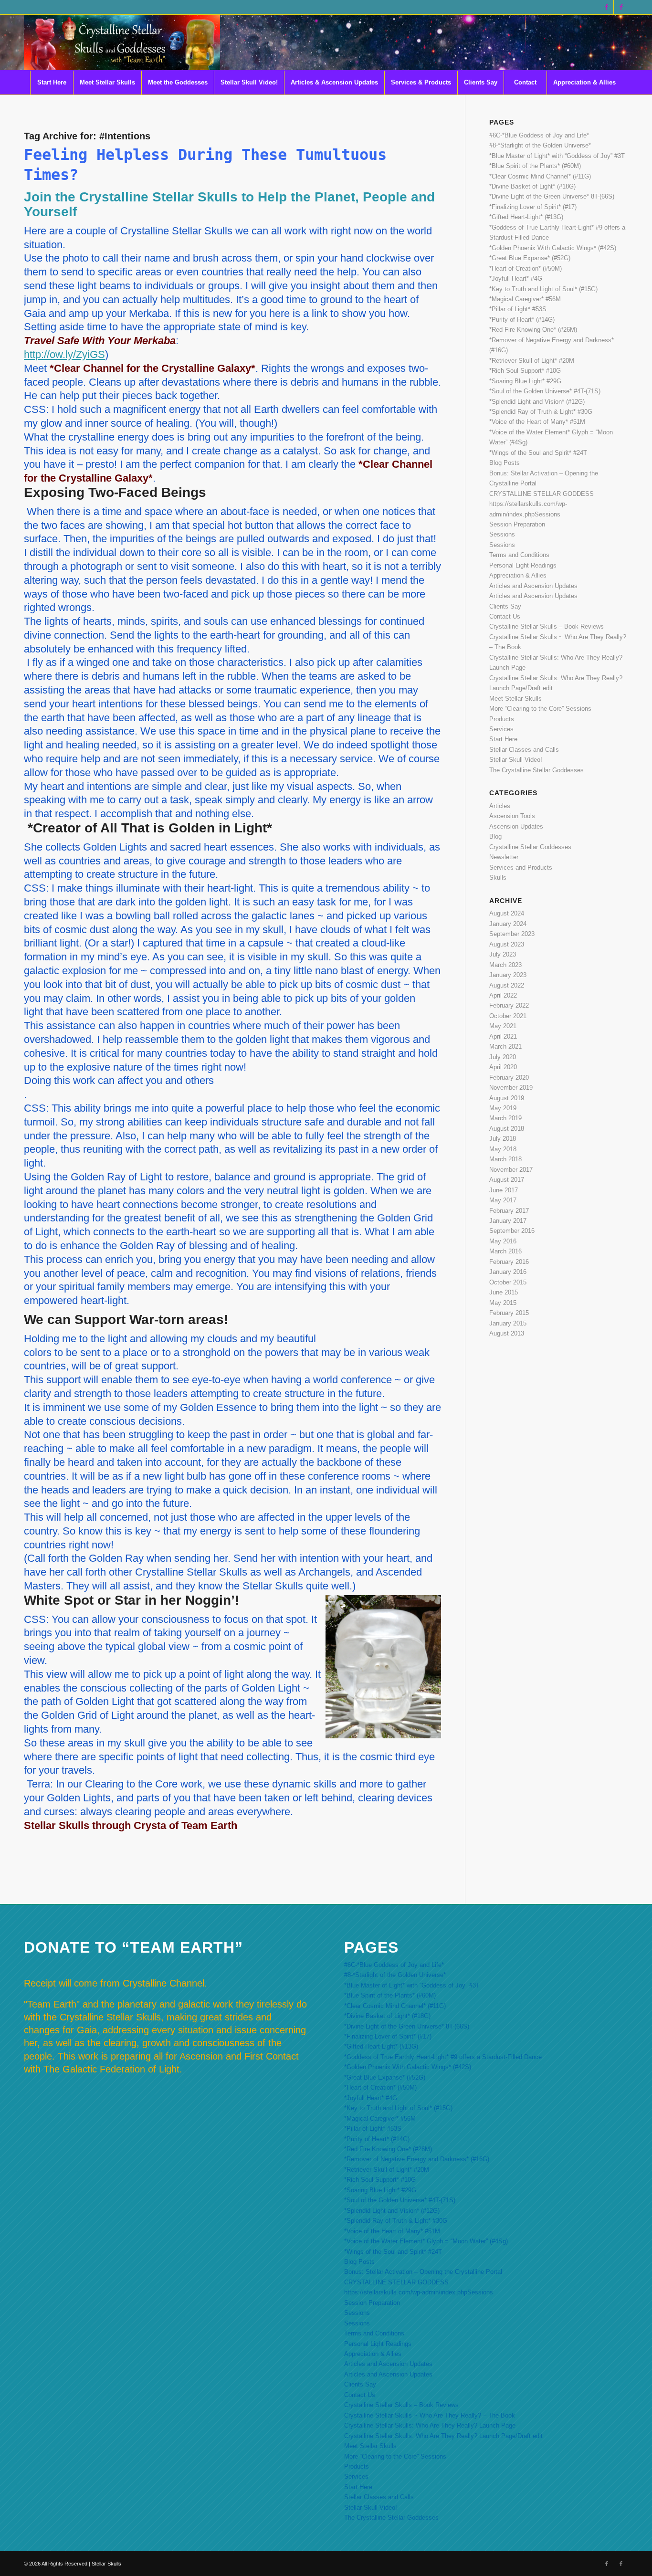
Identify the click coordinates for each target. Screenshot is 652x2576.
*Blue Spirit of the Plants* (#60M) (535, 166)
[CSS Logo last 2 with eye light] (122, 42)
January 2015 (508, 1323)
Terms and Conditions (519, 555)
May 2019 (503, 1108)
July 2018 (503, 1139)
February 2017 (509, 1211)
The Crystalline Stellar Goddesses (536, 770)
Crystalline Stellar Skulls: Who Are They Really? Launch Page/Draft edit (443, 2436)
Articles (500, 806)
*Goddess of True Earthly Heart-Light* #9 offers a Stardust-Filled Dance (443, 2057)
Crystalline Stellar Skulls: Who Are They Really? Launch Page (430, 2425)
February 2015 (509, 1313)
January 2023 (508, 975)
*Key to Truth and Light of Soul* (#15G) (543, 289)
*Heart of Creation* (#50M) (526, 268)
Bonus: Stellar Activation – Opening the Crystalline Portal (423, 2272)
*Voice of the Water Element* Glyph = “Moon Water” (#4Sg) (426, 2241)
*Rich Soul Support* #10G (525, 371)
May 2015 (503, 1303)
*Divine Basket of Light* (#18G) (532, 186)
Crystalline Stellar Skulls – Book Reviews (547, 626)
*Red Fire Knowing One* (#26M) (533, 330)
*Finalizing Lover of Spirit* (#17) (533, 207)
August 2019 (507, 1098)
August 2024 (507, 913)
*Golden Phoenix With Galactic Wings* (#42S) (553, 248)
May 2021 (503, 1026)
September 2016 (512, 1231)
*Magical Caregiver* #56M (525, 299)
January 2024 (508, 924)
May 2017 (503, 1200)
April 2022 (503, 995)
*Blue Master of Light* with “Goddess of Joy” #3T (557, 156)
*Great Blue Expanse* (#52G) (530, 258)
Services (501, 729)
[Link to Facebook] (606, 7)
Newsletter (504, 857)
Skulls (498, 878)
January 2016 (508, 1272)
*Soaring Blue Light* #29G (525, 381)
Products (502, 719)
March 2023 (505, 965)
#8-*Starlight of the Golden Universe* (540, 145)
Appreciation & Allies (518, 575)
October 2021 (508, 1016)
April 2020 (503, 1067)
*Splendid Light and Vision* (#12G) (537, 402)
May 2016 (503, 1241)
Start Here (503, 739)
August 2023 (507, 944)
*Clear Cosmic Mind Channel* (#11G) (540, 176)
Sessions (502, 534)
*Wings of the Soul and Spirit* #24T (538, 453)
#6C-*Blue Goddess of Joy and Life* (539, 135)
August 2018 (507, 1129)
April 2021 (503, 1036)
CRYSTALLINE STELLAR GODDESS (542, 494)
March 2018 (505, 1159)
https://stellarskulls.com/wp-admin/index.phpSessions (419, 2292)
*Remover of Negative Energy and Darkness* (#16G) (417, 2159)
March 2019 (505, 1118)
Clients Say (505, 606)
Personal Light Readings (523, 565)
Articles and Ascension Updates (533, 586)
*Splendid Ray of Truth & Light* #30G (541, 412)
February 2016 (509, 1262)
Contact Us (505, 616)
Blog (495, 836)
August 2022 (507, 985)
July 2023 (503, 954)
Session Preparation (517, 524)
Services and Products (521, 867)
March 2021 (505, 1046)
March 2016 (505, 1251)
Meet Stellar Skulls (515, 699)
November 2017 (511, 1170)
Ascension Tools (512, 816)
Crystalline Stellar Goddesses (530, 847)
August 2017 (507, 1180)
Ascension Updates (516, 826)
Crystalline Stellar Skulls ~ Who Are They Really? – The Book (430, 2415)
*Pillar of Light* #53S (518, 309)
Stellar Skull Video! (516, 760)
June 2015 (504, 1292)
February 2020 (509, 1078)
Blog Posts (505, 463)
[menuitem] (52, 83)
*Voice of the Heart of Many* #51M (537, 422)
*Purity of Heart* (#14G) (522, 320)
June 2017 (504, 1190)
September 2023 (512, 934)
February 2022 (509, 1005)
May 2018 (503, 1149)
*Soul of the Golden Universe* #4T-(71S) (545, 391)
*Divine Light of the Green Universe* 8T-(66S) (552, 196)
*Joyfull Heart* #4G (516, 279)
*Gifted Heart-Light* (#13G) (526, 217)
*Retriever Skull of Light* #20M (532, 361)
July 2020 (503, 1057)
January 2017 (508, 1221)
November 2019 (511, 1088)
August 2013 (507, 1333)
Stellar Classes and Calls (524, 750)
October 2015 (508, 1282)
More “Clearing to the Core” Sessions (540, 709)
